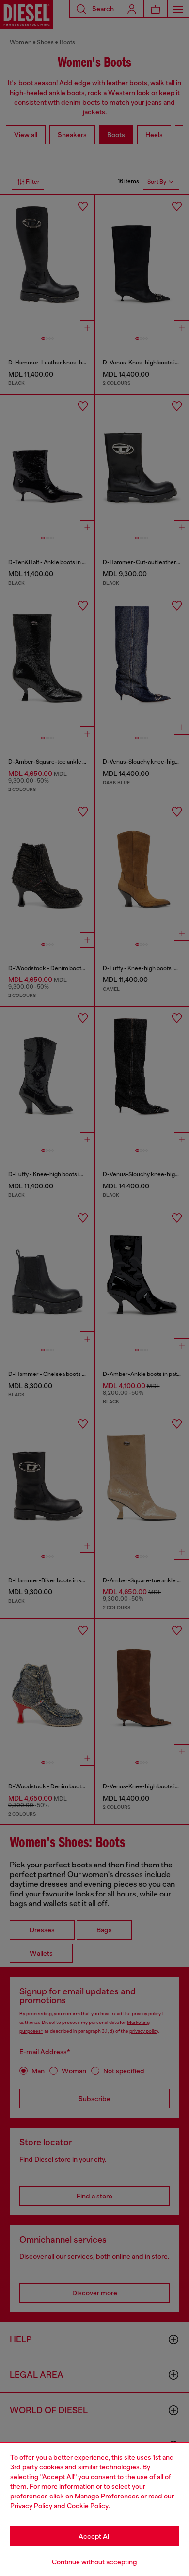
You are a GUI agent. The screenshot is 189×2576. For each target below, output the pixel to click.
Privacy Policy (31, 2506)
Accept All (94, 2536)
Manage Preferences (107, 2496)
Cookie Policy (88, 2506)
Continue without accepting (94, 2562)
